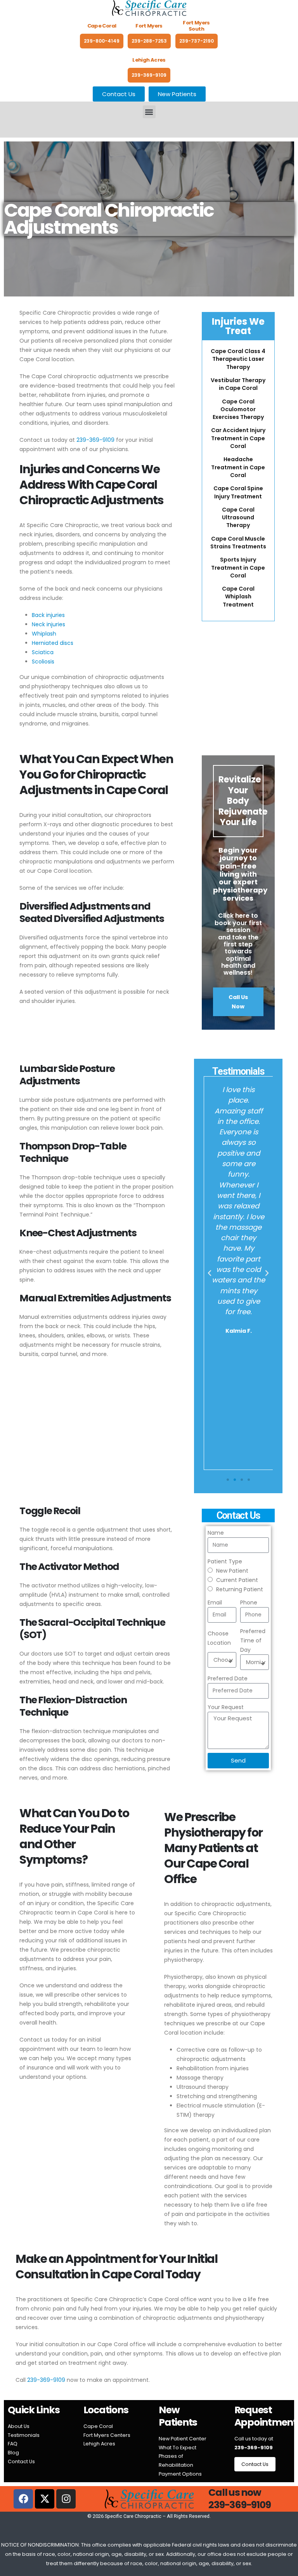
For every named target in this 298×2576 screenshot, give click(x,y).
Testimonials (24, 2435)
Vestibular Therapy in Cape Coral (238, 384)
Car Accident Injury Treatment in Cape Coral (238, 438)
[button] (149, 112)
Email (215, 1602)
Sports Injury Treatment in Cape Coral (238, 568)
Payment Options (180, 2474)
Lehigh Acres (99, 2444)
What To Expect (178, 2448)
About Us (19, 2426)
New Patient (232, 1571)
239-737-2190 (197, 41)
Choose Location (219, 1638)
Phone (249, 1602)
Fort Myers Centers (107, 2435)
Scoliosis (43, 662)
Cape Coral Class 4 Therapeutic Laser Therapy (238, 359)
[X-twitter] (45, 2499)
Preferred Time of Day (253, 1640)
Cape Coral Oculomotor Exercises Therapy (238, 409)
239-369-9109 (149, 75)
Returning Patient (240, 1589)
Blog (13, 2453)
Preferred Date (228, 1678)
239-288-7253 (149, 41)
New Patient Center (183, 2439)
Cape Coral (98, 2426)
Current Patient (237, 1580)
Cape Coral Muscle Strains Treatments (238, 543)
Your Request (226, 1707)
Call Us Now (238, 1002)
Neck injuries (49, 624)
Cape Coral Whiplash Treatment (238, 597)
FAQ (13, 2444)
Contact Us (21, 2461)
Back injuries (48, 615)
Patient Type (225, 1561)
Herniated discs (53, 643)
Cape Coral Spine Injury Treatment (238, 492)
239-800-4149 (102, 41)
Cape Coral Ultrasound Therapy (238, 518)
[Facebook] (23, 2499)
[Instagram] (66, 2499)
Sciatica (43, 652)
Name (216, 1533)
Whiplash (44, 634)
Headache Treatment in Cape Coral (238, 467)
